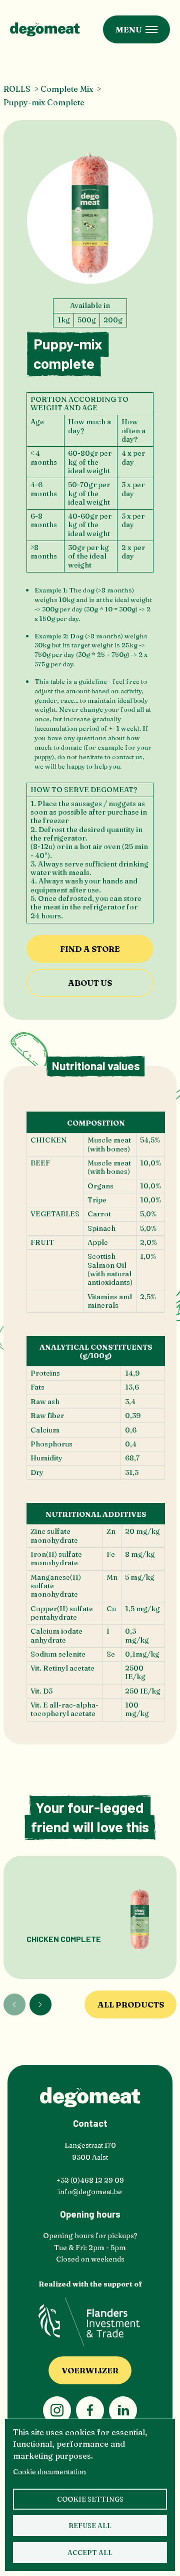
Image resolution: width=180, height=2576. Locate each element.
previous (14, 2004)
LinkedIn (123, 2410)
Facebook (90, 2410)
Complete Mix (67, 89)
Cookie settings (90, 2499)
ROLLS (17, 89)
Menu (129, 29)
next (40, 2004)
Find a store (90, 949)
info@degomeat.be (90, 2192)
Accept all (90, 2553)
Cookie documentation (49, 2472)
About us (90, 983)
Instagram (57, 2410)
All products (131, 2004)
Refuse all (90, 2526)
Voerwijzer (90, 2370)
